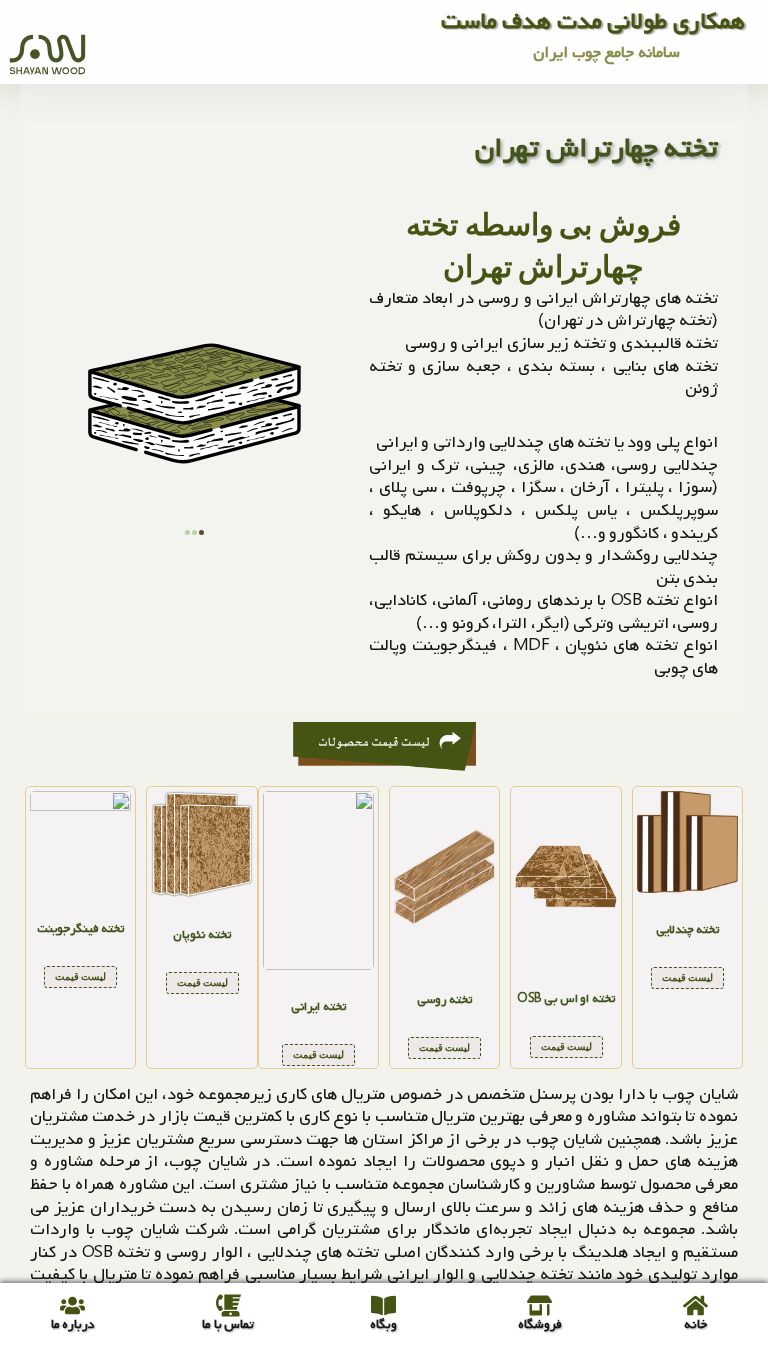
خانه (695, 1324)
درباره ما (73, 1324)
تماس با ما (228, 1324)
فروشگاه (540, 1324)
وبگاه (383, 1324)
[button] (187, 532)
